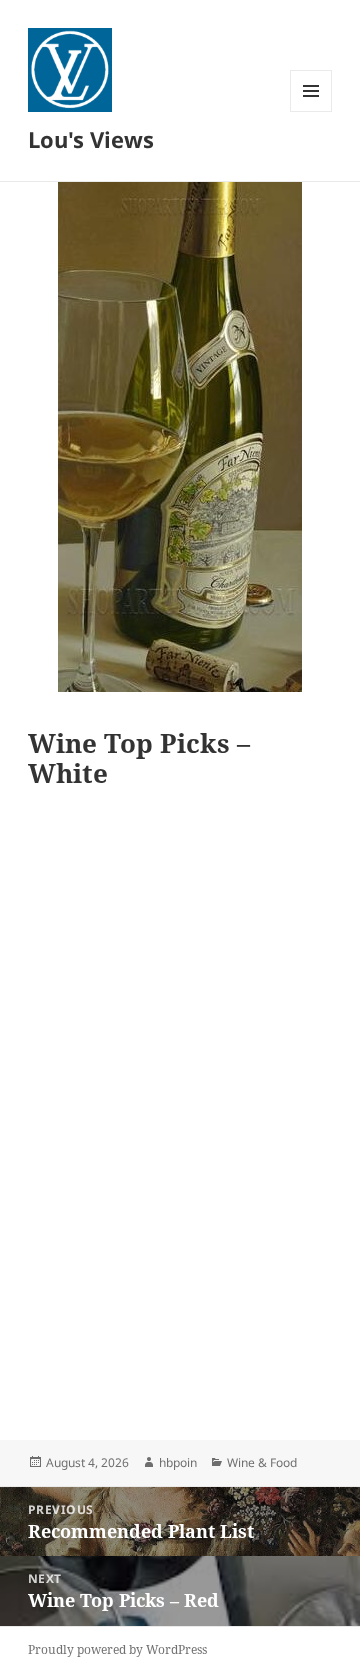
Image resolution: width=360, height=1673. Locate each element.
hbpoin (178, 1462)
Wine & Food (262, 1462)
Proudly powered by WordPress (117, 1649)
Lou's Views (91, 139)
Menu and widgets (311, 111)
